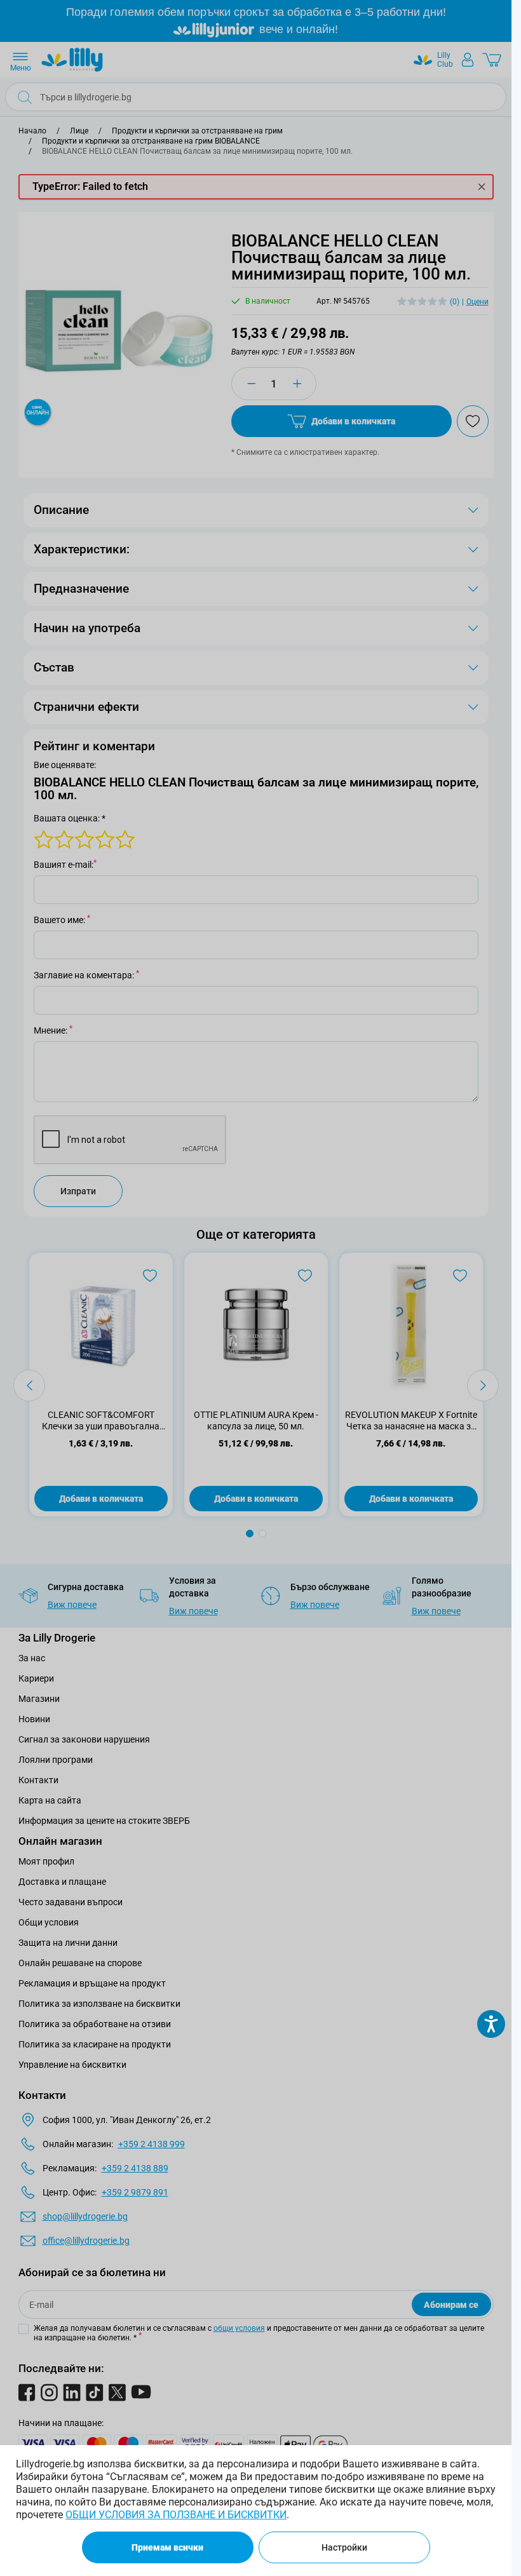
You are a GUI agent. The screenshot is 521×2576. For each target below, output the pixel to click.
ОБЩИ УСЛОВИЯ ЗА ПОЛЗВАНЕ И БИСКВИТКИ (176, 2515)
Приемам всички (167, 2547)
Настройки (344, 2547)
